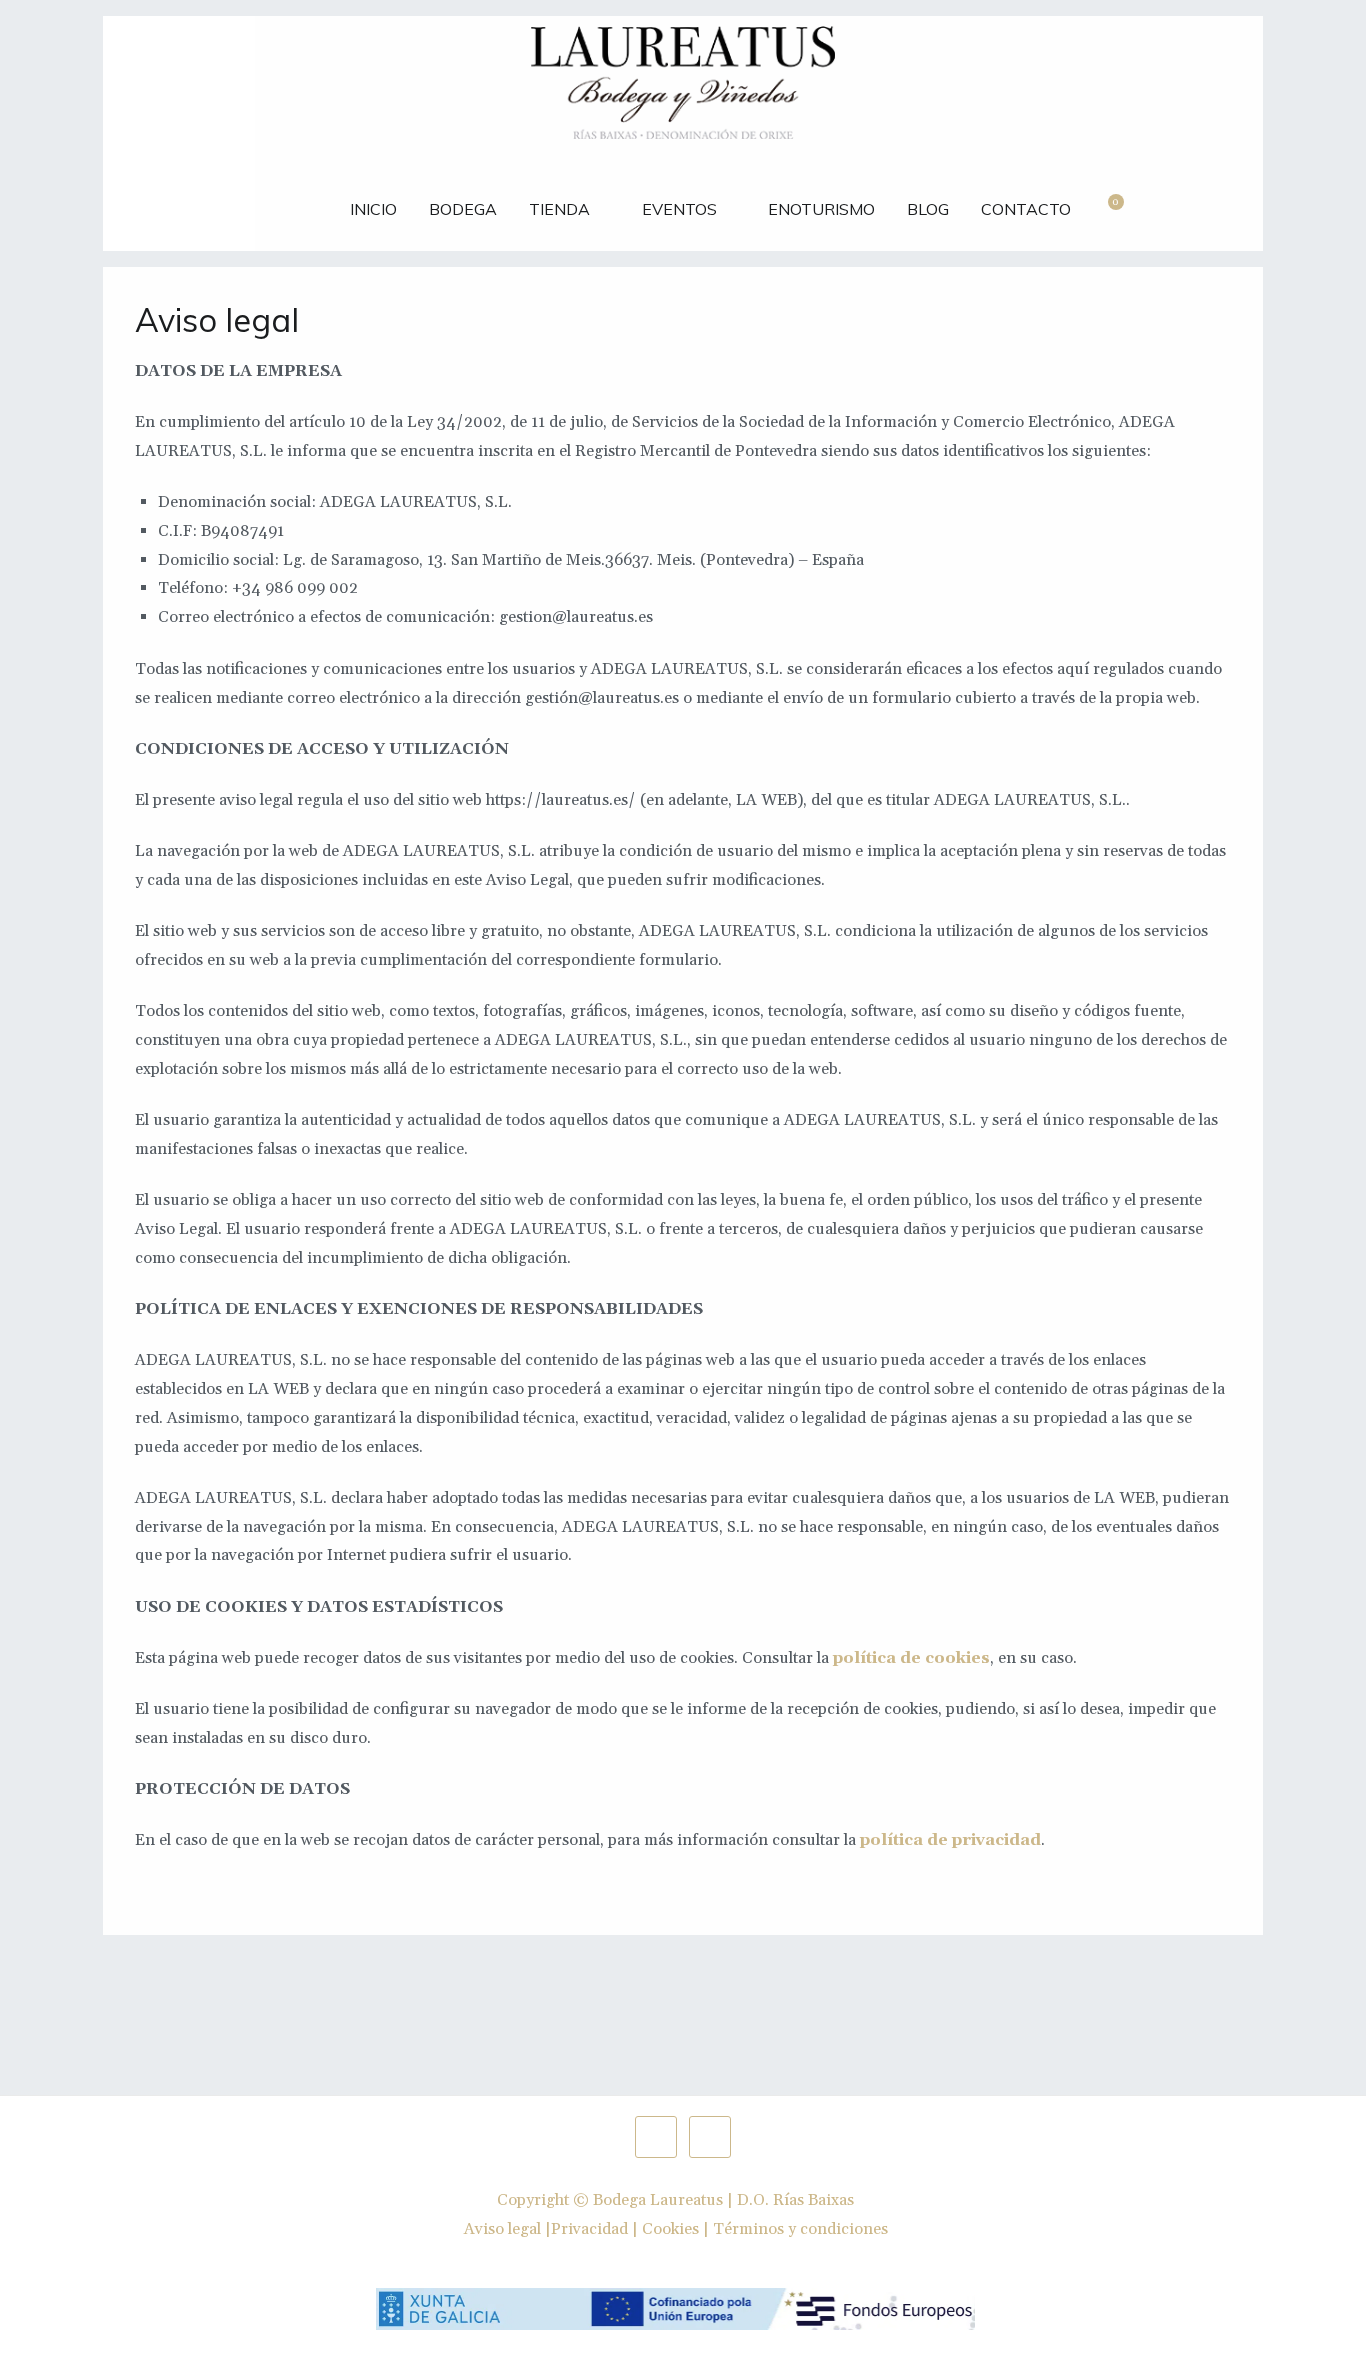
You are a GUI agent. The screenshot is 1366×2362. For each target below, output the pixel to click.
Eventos (679, 209)
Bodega (463, 209)
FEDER (293, 199)
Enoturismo (821, 209)
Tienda (559, 209)
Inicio (373, 209)
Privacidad (589, 2229)
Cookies (670, 2229)
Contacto (1026, 209)
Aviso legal (502, 2229)
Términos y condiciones (800, 2229)
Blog (928, 209)
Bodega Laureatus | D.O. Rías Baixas (723, 2200)
